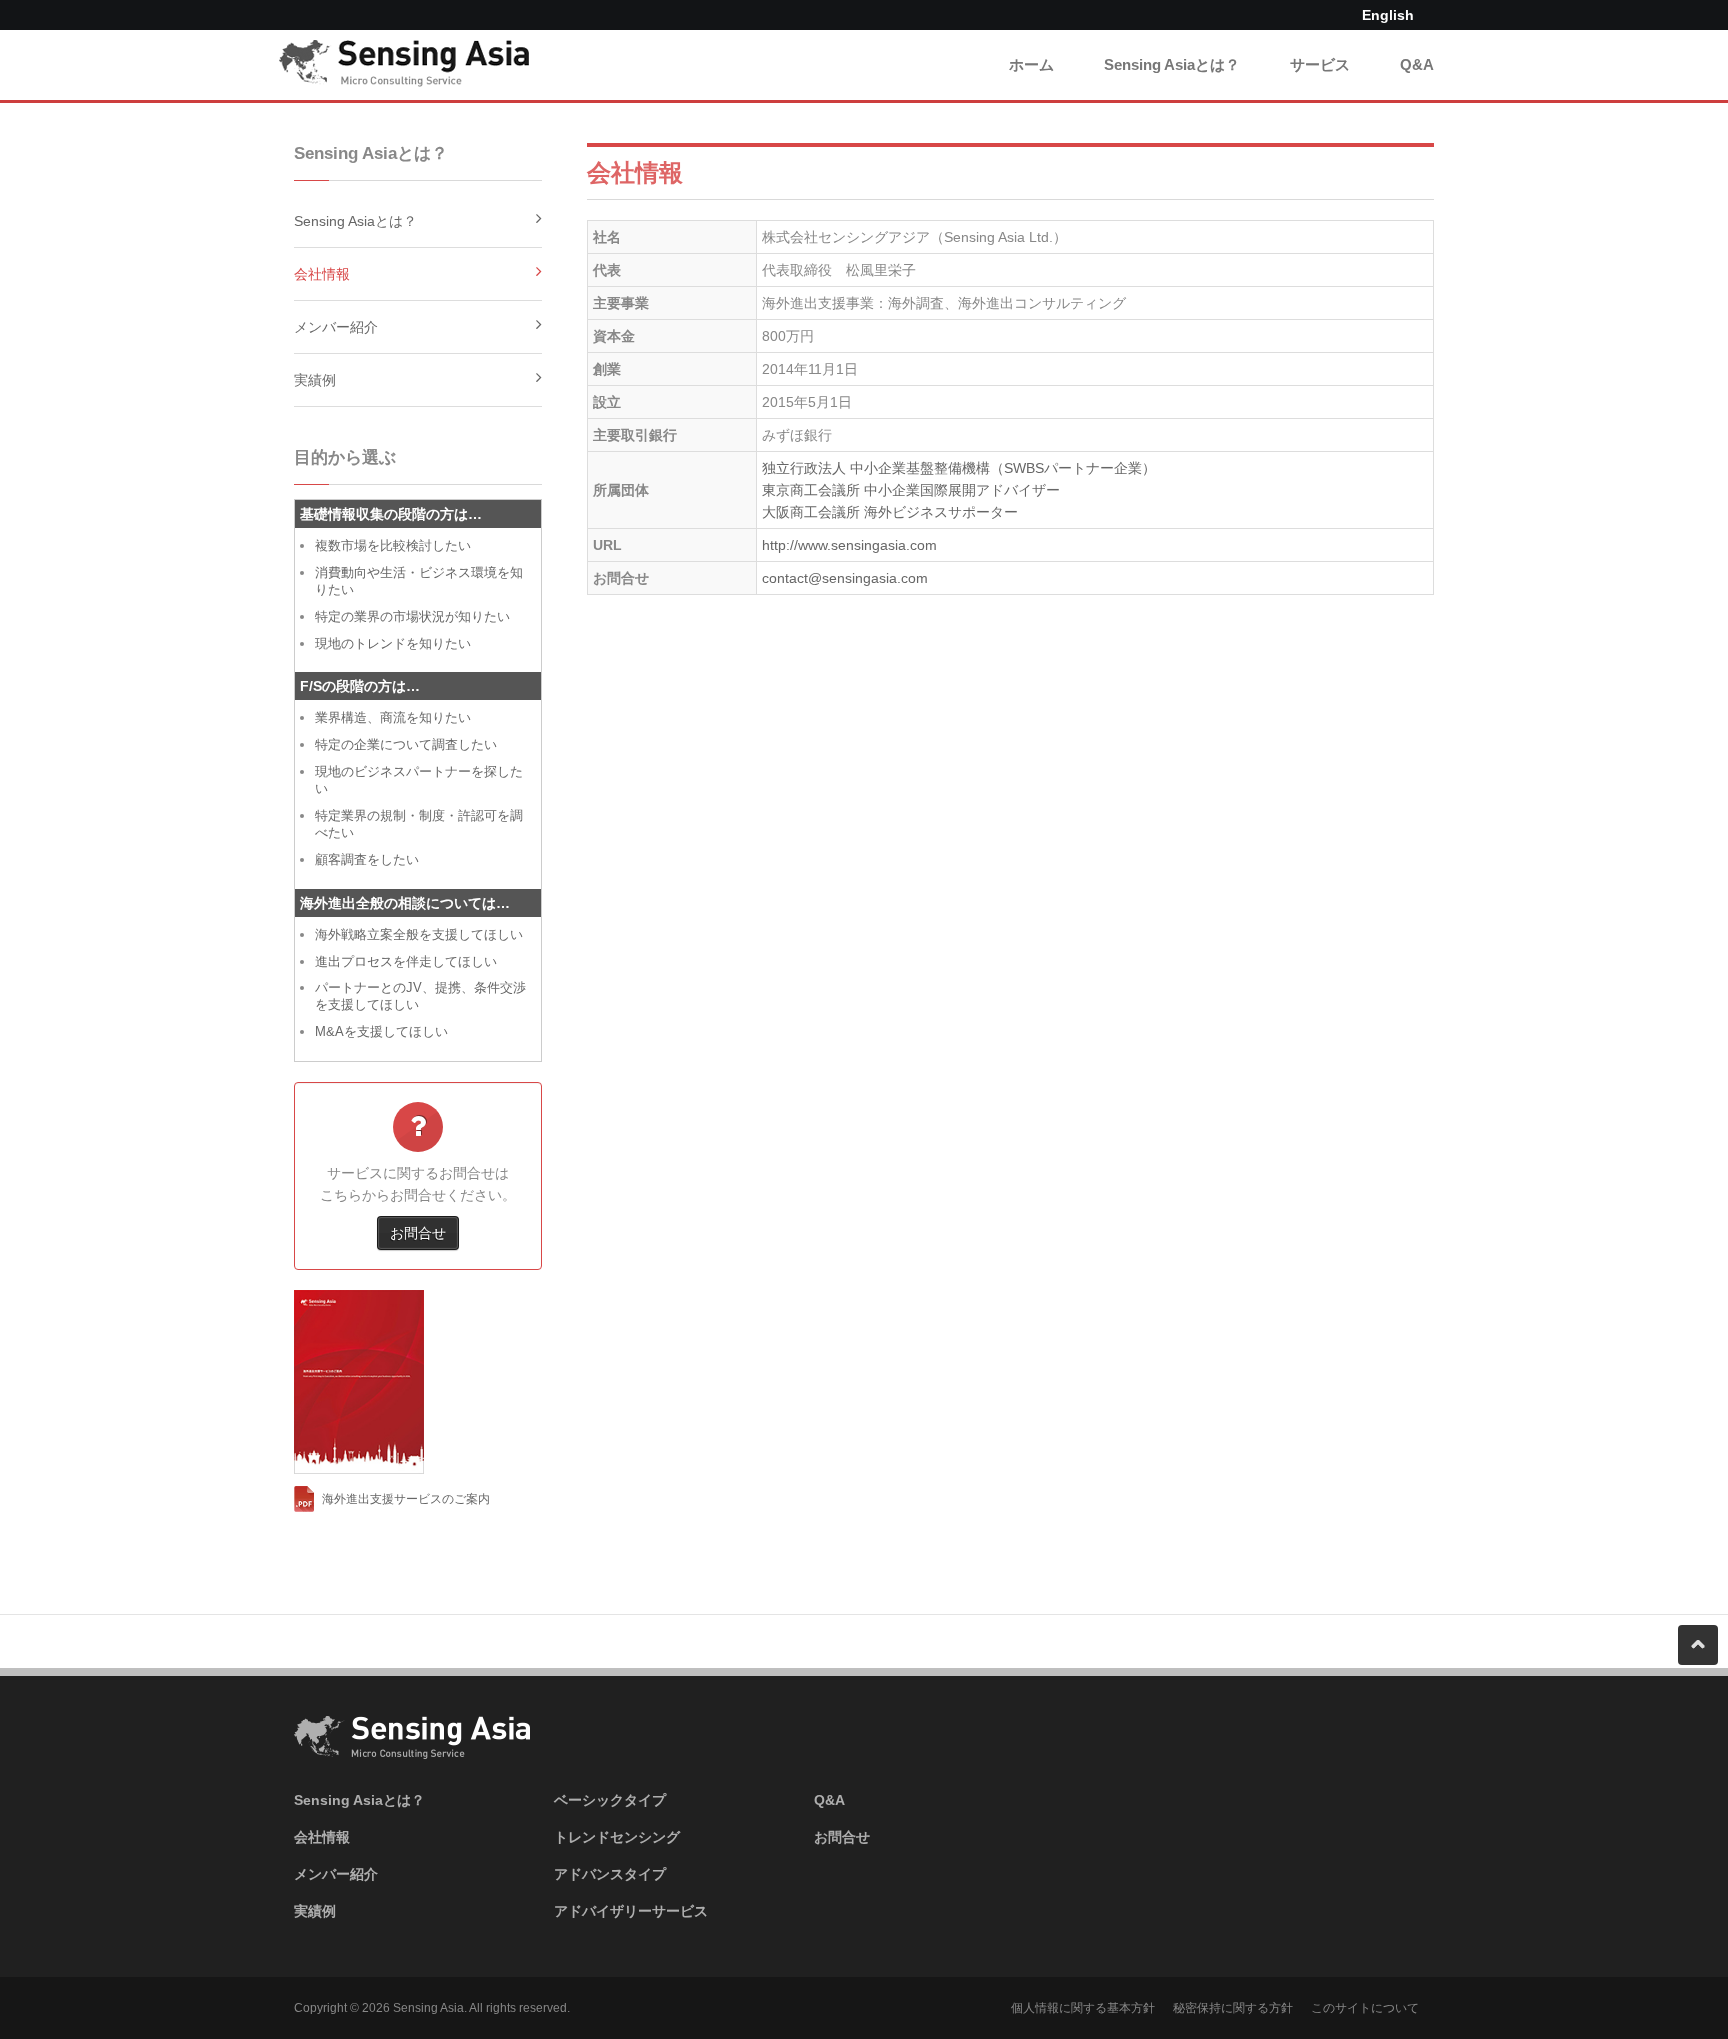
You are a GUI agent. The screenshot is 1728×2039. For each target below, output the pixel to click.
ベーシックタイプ (610, 1800)
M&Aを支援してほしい (381, 1031)
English (1388, 15)
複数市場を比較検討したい (393, 545)
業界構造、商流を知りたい (393, 717)
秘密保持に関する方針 (1233, 2008)
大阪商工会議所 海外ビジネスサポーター (890, 512)
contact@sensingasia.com (845, 578)
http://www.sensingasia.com (849, 545)
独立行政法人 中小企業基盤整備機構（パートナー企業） (959, 468)
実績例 (315, 380)
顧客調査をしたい (367, 859)
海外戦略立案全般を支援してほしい (419, 934)
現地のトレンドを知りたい (393, 643)
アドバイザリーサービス (631, 1911)
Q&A (1417, 64)
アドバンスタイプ (610, 1874)
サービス (1320, 64)
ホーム (1031, 64)
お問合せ (418, 1233)
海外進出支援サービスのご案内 (406, 1499)
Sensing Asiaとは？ (1172, 64)
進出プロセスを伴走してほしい (406, 961)
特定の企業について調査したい (406, 744)
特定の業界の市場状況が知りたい (412, 616)
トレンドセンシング (617, 1837)
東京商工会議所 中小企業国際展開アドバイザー (911, 490)
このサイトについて (1365, 2008)
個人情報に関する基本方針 (1083, 2008)
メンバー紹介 (336, 327)
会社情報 (322, 274)
